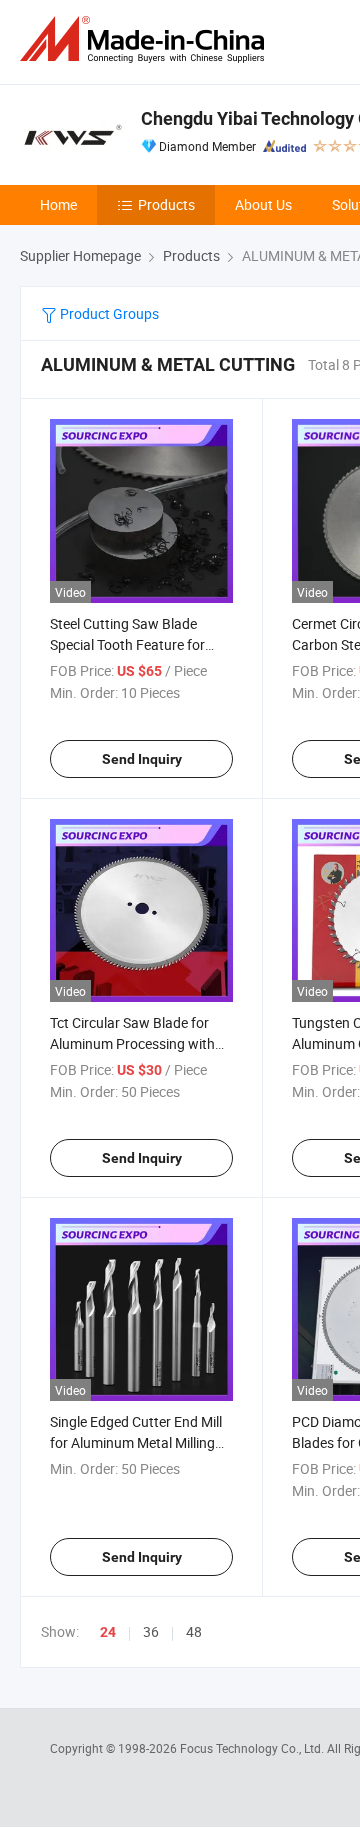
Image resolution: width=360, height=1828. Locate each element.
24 (108, 1632)
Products (166, 204)
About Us (263, 204)
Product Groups (108, 313)
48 (194, 1631)
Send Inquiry (142, 759)
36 (151, 1631)
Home (58, 204)
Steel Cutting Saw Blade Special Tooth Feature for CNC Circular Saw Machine (132, 644)
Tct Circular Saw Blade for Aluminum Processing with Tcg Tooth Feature (132, 1043)
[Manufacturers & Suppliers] (146, 39)
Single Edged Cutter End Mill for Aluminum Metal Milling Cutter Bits (136, 1442)
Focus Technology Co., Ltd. (253, 1748)
